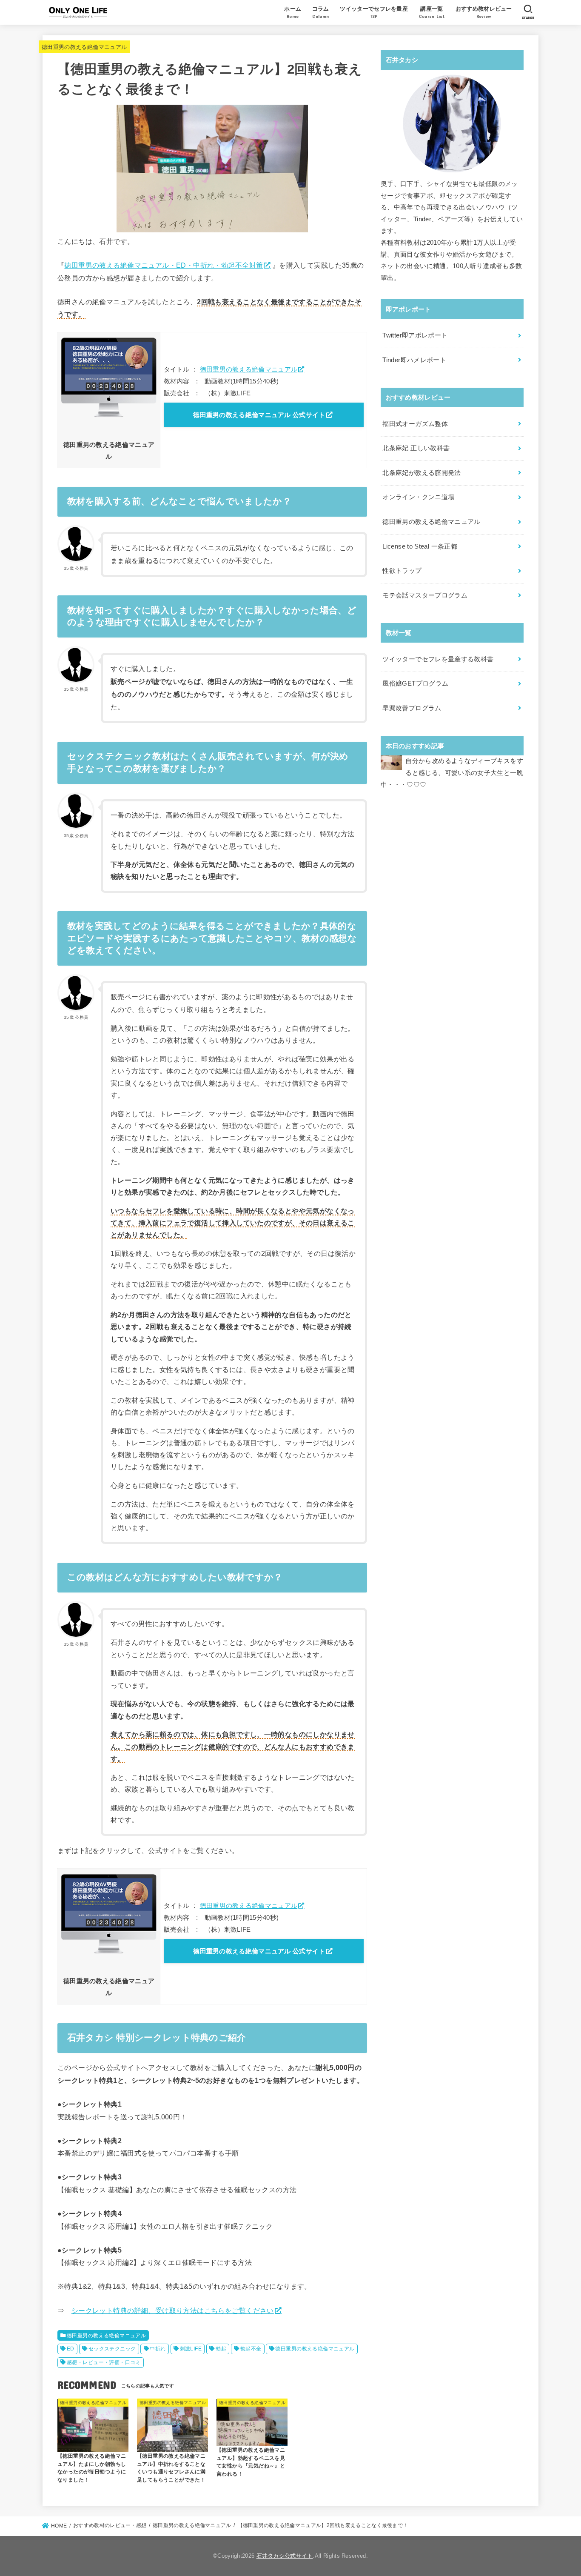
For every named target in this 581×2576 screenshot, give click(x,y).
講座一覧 (432, 12)
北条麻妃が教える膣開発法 (422, 473)
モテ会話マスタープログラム (425, 595)
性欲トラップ (402, 571)
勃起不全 (251, 2349)
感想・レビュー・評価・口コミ (104, 2362)
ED (71, 2349)
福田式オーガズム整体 (415, 424)
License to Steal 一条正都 (420, 546)
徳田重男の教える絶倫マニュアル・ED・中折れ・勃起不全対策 (164, 265)
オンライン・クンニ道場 (418, 497)
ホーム (293, 12)
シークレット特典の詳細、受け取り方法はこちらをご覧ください (173, 2310)
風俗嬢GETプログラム (415, 683)
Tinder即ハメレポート (414, 360)
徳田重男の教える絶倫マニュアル (84, 47)
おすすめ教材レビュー (484, 12)
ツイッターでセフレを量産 (374, 12)
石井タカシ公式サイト (285, 2556)
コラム (321, 12)
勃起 (221, 2349)
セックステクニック (112, 2349)
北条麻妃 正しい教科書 (416, 448)
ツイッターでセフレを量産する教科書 (438, 659)
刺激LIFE (191, 2349)
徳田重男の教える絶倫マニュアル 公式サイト (259, 415)
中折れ (158, 2349)
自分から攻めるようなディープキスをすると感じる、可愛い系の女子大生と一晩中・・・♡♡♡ (452, 773)
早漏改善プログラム (412, 708)
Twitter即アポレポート (415, 335)
